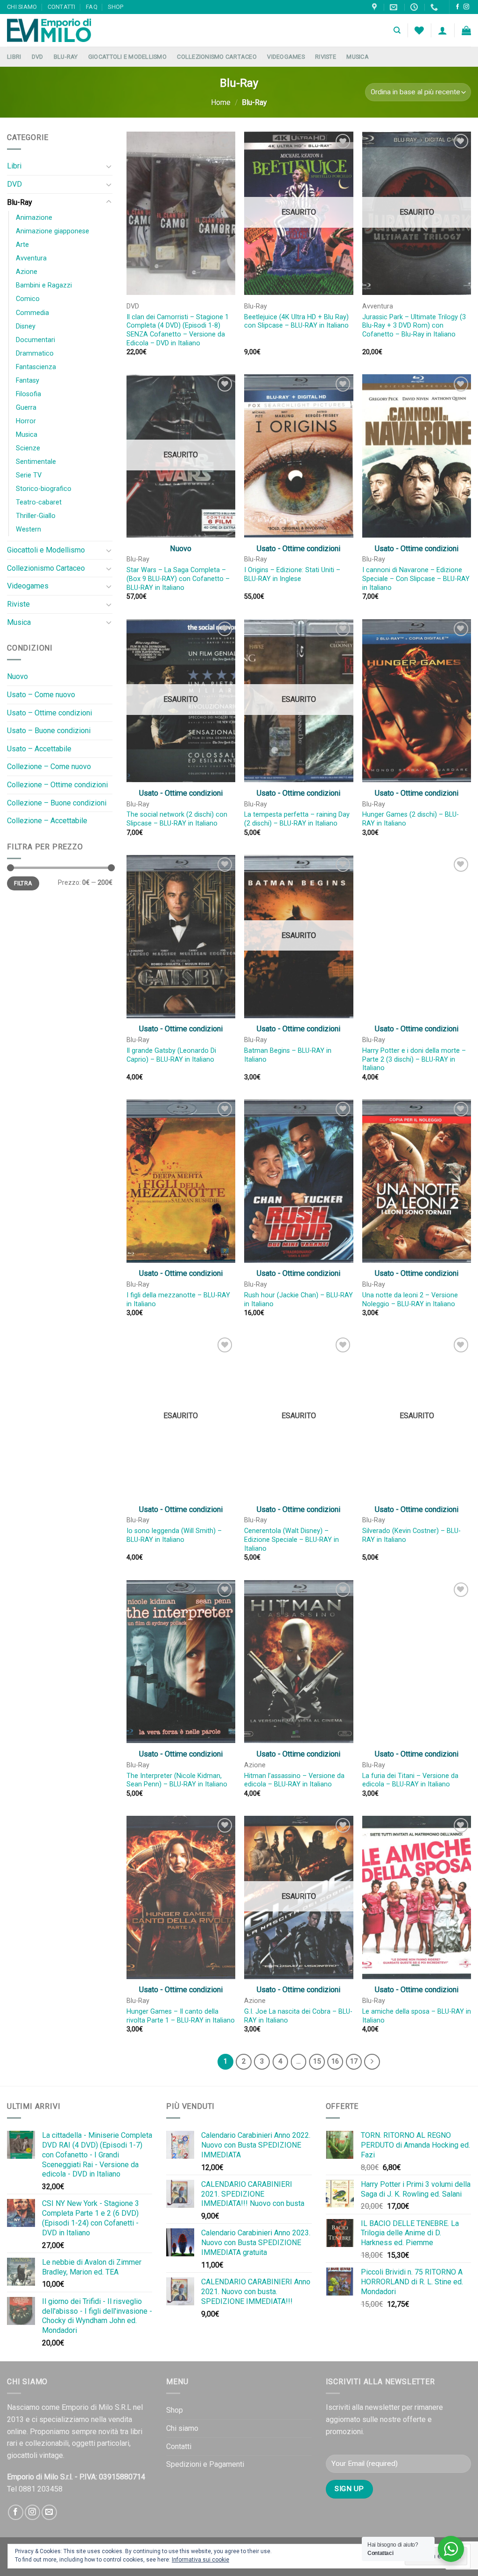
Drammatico (35, 353)
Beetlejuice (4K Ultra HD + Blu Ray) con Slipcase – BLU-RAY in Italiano (296, 322)
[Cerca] (397, 30)
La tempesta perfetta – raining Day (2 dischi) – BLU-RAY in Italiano (297, 819)
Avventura (31, 258)
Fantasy (28, 381)
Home (221, 102)
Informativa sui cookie (200, 2560)
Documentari (35, 340)
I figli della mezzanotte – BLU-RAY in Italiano (178, 1300)
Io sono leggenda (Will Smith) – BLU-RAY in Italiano (174, 1535)
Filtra (23, 883)
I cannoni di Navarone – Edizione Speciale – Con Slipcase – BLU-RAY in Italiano (416, 579)
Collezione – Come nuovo (49, 766)
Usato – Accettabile (39, 749)
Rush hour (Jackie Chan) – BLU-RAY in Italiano (299, 1300)
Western (28, 529)
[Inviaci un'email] (49, 2512)
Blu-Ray (66, 57)
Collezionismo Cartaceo (217, 57)
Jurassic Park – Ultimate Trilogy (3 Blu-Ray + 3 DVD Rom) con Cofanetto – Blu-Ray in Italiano (414, 326)
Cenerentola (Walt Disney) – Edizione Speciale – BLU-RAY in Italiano (292, 1540)
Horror (26, 421)
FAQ (92, 7)
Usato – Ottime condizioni (49, 713)
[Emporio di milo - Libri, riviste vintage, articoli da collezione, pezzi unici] (54, 30)
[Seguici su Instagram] (466, 7)
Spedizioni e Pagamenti (205, 2464)
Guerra (26, 408)
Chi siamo (22, 7)
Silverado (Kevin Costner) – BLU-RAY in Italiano (411, 1535)
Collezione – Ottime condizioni (57, 785)
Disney (26, 326)
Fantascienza (36, 367)
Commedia (32, 313)
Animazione (34, 218)
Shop (116, 7)
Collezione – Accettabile (47, 821)
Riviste (326, 57)
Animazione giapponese (53, 231)
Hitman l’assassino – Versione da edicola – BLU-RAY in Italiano (294, 1780)
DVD (38, 57)
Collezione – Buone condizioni (57, 803)
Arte (22, 245)
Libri (14, 57)
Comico (28, 299)
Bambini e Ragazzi (44, 285)
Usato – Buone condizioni (49, 731)
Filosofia (28, 394)
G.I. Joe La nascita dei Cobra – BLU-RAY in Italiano (298, 2016)
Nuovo (18, 676)
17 (354, 2061)
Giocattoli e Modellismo (127, 57)
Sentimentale (36, 462)
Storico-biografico (44, 489)
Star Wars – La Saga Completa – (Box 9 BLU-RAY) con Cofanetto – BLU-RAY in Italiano (178, 579)
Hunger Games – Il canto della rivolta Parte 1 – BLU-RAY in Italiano (181, 2016)
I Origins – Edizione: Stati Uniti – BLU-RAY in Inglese (292, 574)
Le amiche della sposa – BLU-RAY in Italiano (417, 2016)
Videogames (286, 57)
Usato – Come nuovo (41, 695)
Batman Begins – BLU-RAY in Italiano (288, 1055)
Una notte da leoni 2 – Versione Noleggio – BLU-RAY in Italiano (410, 1300)
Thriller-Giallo (36, 516)
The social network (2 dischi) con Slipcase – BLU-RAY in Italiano (177, 819)
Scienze (28, 448)
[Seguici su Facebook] (457, 7)
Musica (358, 57)
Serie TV (29, 475)
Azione (27, 272)
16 (335, 2061)
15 (317, 2061)
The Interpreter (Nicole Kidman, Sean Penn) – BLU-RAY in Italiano (177, 1780)
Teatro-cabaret (39, 502)
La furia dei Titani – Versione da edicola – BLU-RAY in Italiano (410, 1780)
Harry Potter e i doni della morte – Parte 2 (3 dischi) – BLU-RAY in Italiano (414, 1059)
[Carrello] (466, 30)
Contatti (62, 7)
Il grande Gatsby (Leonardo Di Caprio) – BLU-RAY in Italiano (171, 1055)
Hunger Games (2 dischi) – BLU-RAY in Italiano (411, 819)
